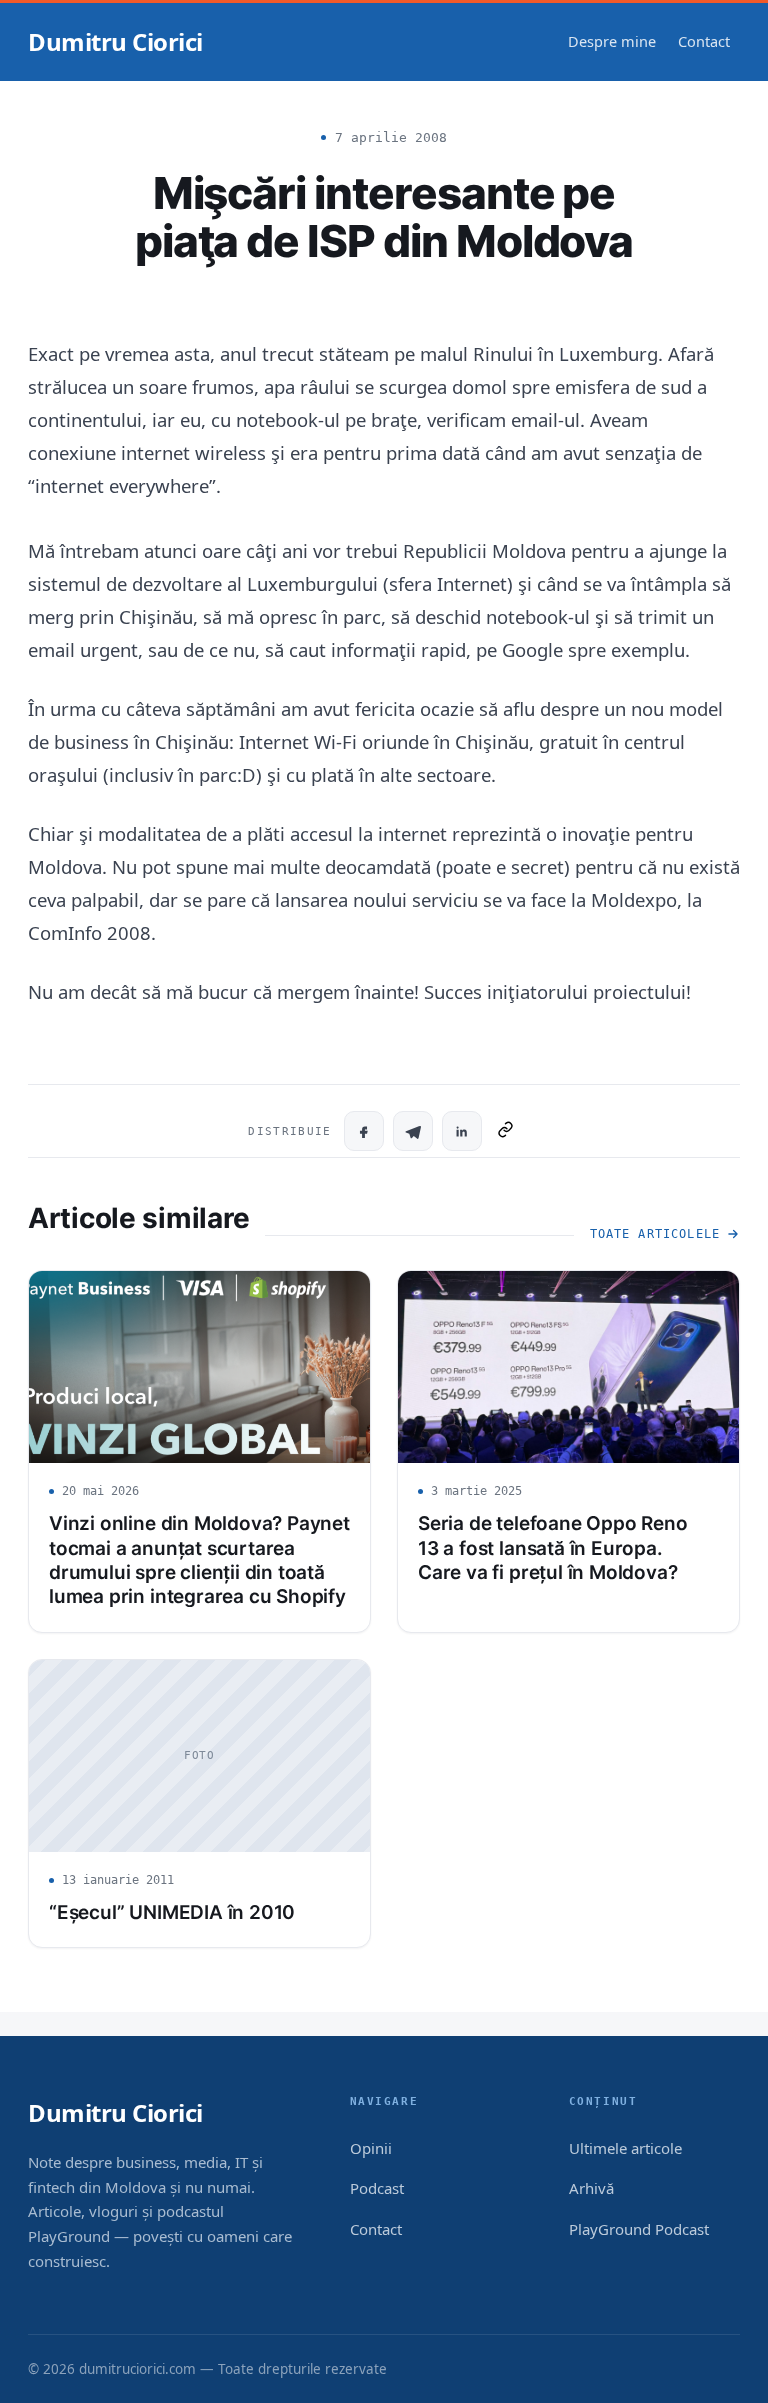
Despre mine (612, 41)
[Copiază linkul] (505, 1131)
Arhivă (591, 2188)
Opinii (371, 2148)
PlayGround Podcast (639, 2229)
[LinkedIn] (462, 1131)
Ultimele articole (625, 2148)
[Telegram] (413, 1131)
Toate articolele (655, 1234)
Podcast (377, 2188)
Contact (704, 41)
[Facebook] (364, 1131)
